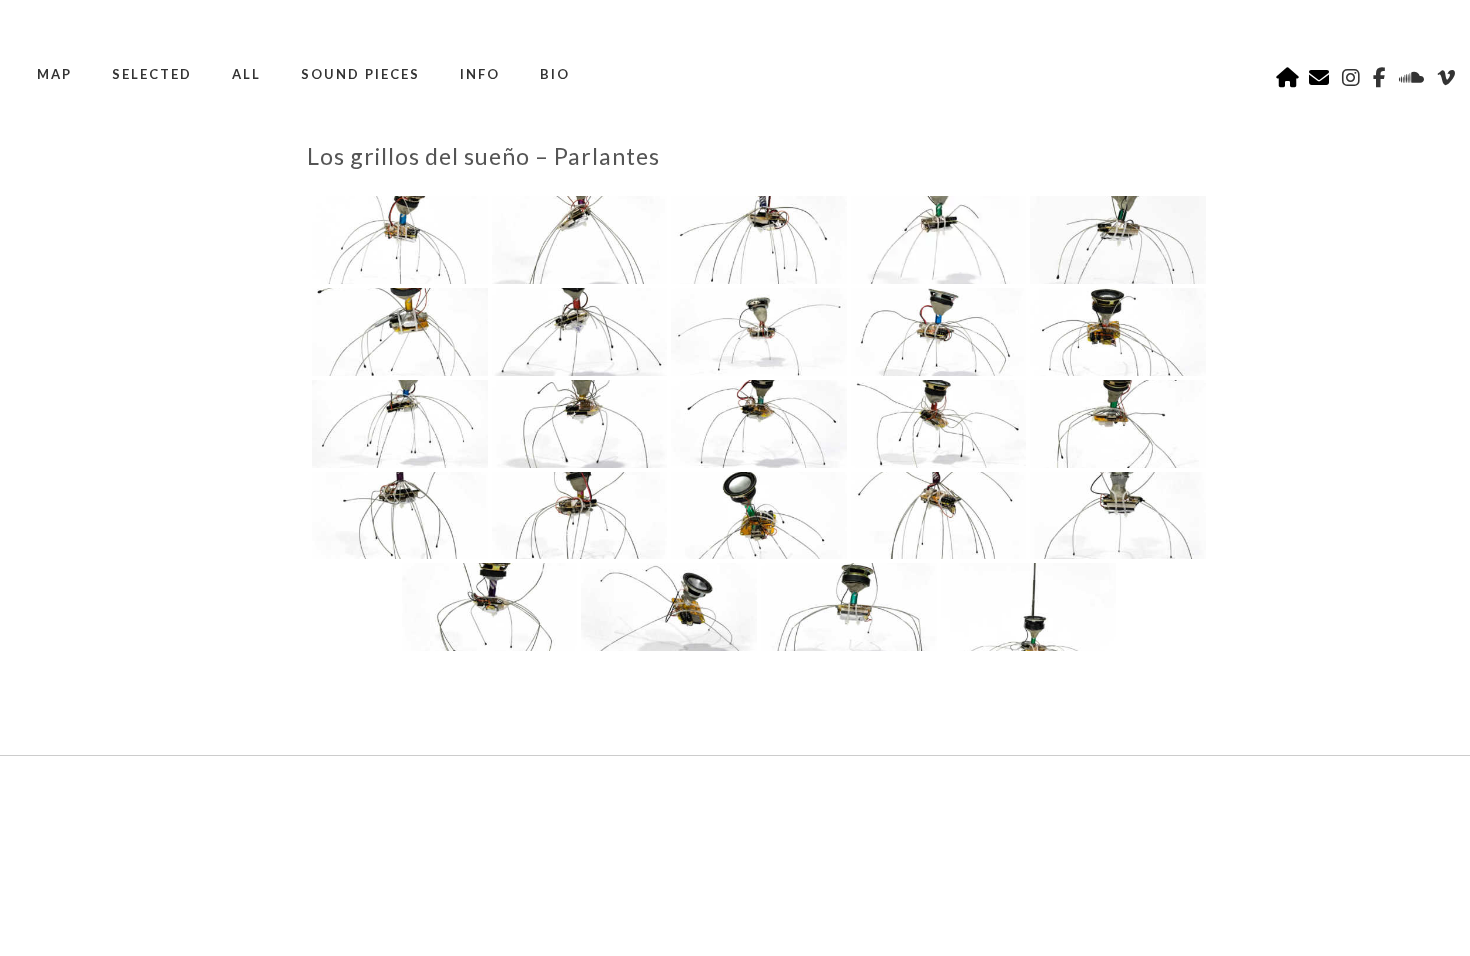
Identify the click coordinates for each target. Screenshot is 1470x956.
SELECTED (152, 74)
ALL (246, 74)
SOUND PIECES (360, 74)
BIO (555, 74)
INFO (480, 74)
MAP (54, 74)
